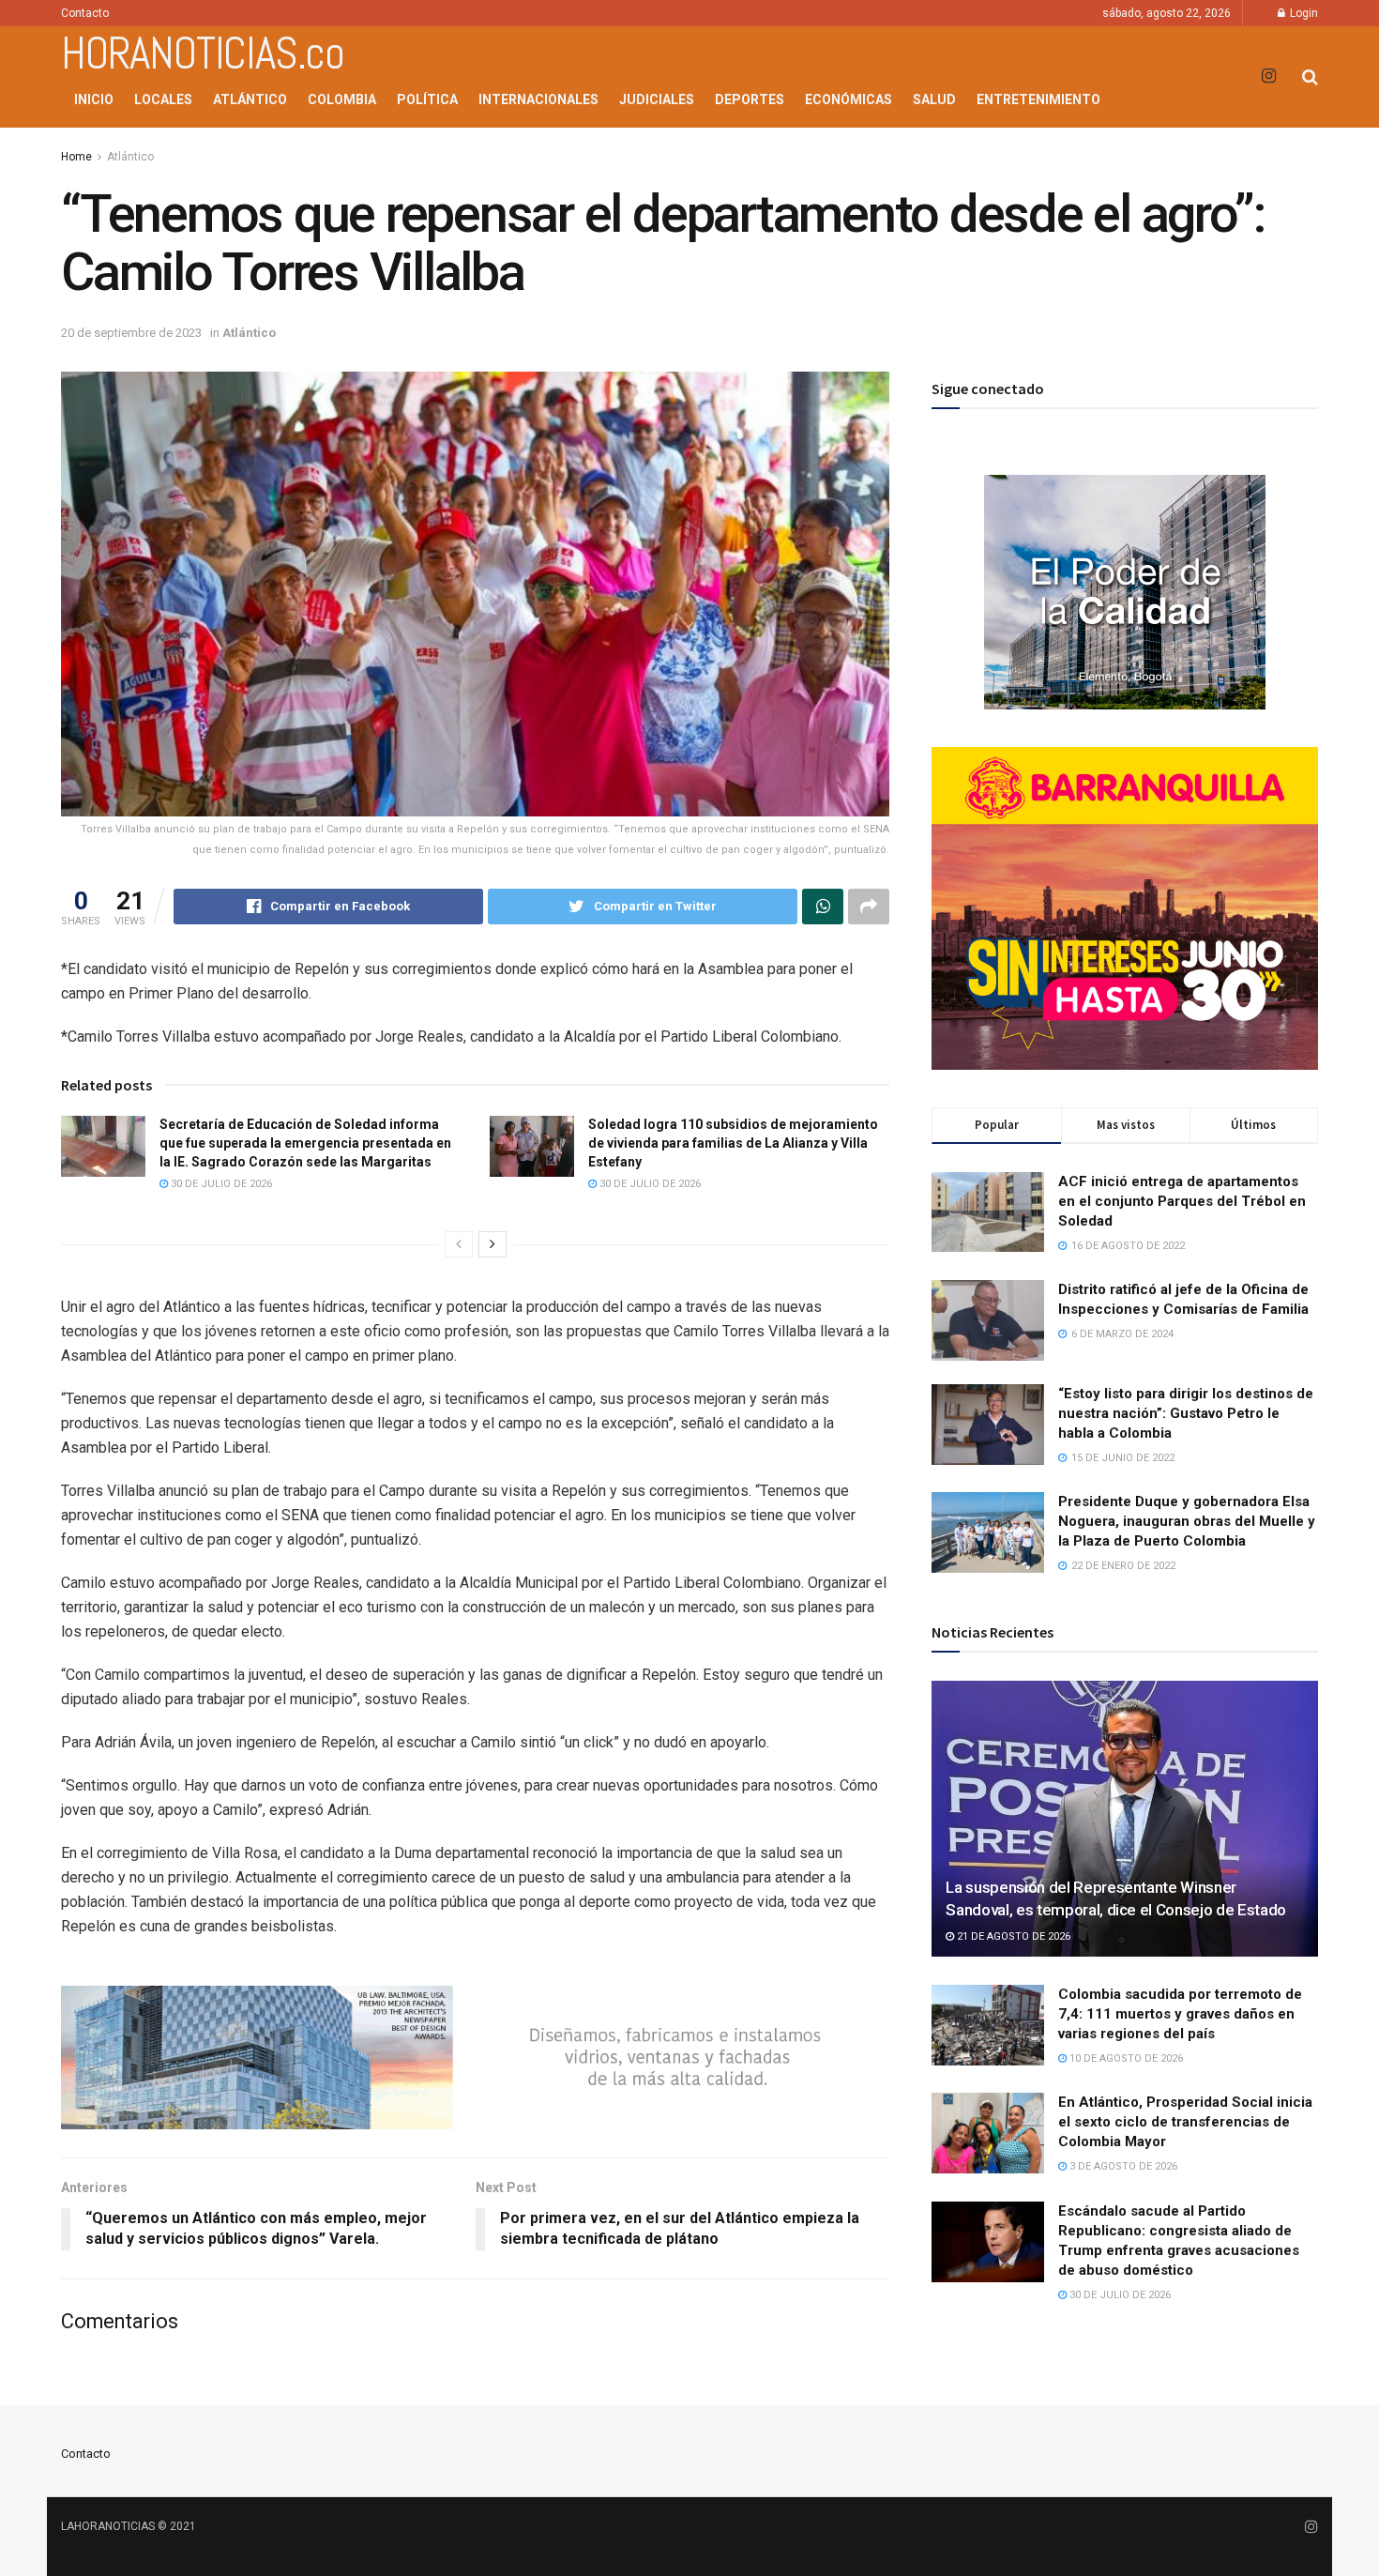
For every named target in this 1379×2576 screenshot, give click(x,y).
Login (1303, 13)
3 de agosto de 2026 (1122, 2166)
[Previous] (459, 1244)
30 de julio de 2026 (220, 1184)
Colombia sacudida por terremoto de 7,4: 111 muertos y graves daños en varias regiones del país (1180, 2014)
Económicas (849, 99)
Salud (934, 99)
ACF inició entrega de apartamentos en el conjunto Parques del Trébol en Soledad (1182, 1201)
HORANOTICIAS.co (203, 53)
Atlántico (250, 99)
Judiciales (657, 99)
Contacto (85, 13)
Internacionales (538, 99)
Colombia (342, 99)
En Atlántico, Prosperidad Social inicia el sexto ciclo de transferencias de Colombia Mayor (1185, 2122)
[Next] (492, 1244)
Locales (163, 99)
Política (427, 99)
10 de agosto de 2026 (1125, 2058)
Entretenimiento (1038, 99)
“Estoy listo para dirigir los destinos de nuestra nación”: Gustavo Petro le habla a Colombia (1186, 1413)
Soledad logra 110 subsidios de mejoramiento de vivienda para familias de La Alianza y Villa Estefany (733, 1143)
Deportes (750, 99)
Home (76, 157)
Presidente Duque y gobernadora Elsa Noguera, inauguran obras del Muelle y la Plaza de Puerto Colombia (1187, 1521)
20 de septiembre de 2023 (131, 333)
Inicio (94, 99)
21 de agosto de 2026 (1012, 1936)
